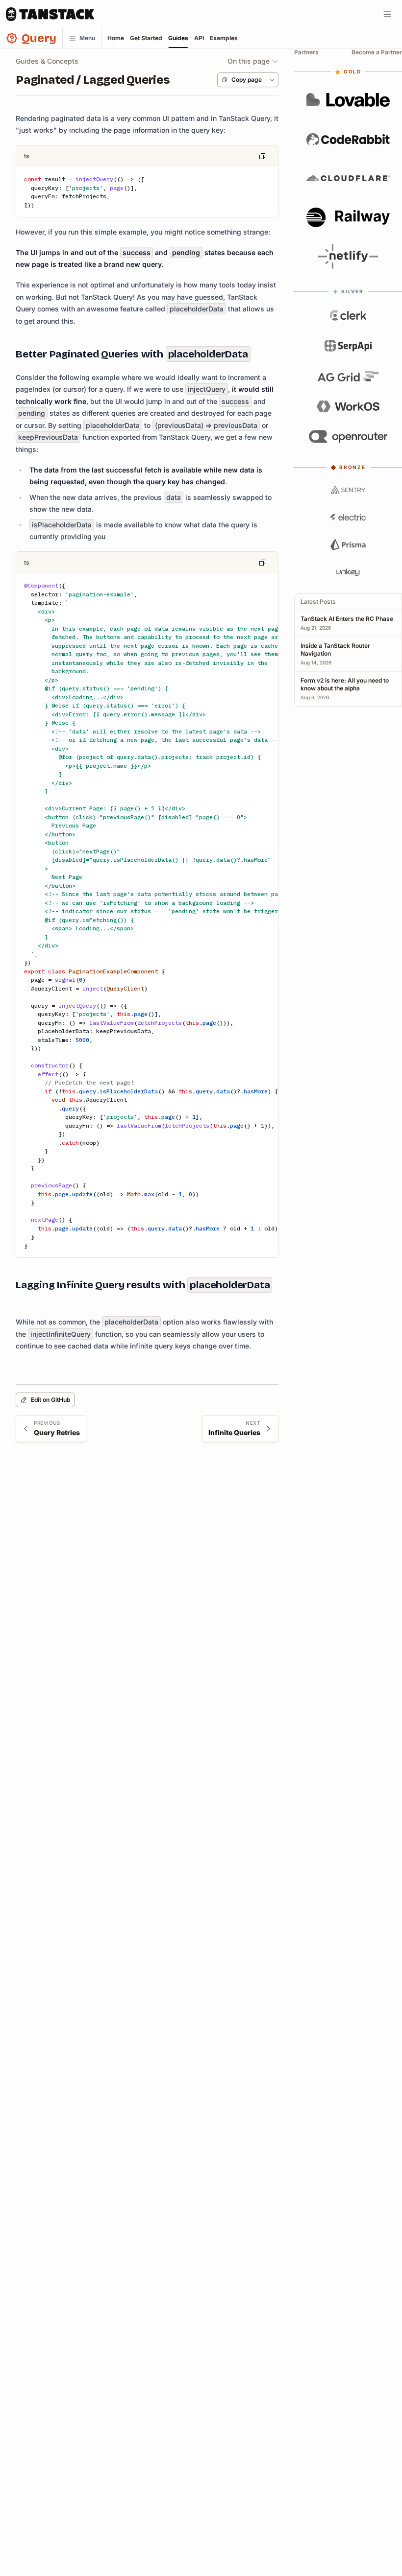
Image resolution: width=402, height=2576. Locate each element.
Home (116, 38)
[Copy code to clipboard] (262, 156)
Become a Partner (377, 52)
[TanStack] (50, 14)
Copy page (247, 80)
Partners (306, 52)
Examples (224, 38)
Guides (178, 38)
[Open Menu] (387, 14)
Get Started (146, 38)
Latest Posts (318, 602)
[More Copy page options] (272, 80)
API (199, 38)
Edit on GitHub (50, 1400)
